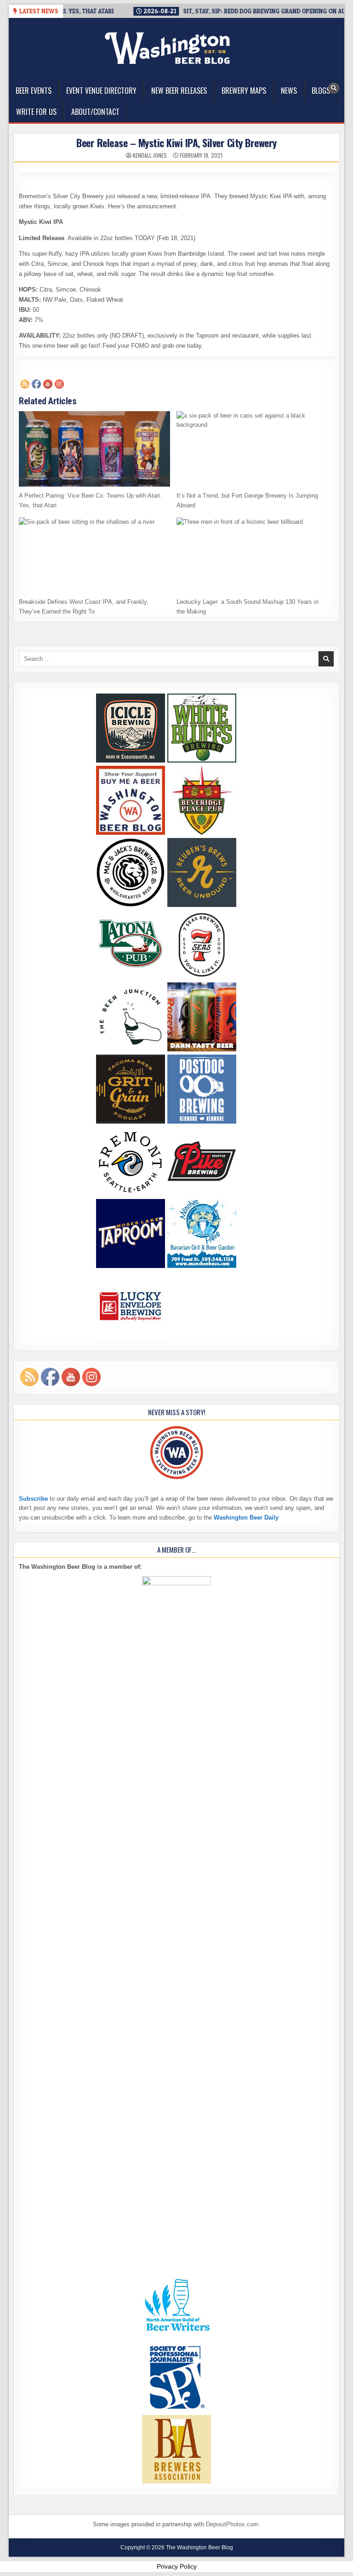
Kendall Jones (150, 155)
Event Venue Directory (101, 91)
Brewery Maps (244, 91)
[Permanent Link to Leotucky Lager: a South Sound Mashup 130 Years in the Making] (252, 555)
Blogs (321, 91)
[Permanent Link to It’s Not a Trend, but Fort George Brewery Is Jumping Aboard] (252, 449)
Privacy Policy (177, 2566)
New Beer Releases (179, 91)
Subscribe (33, 1499)
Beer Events (34, 91)
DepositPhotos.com (232, 2524)
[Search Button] (334, 88)
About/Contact (95, 112)
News (289, 91)
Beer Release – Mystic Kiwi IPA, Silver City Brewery (176, 143)
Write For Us (36, 112)
